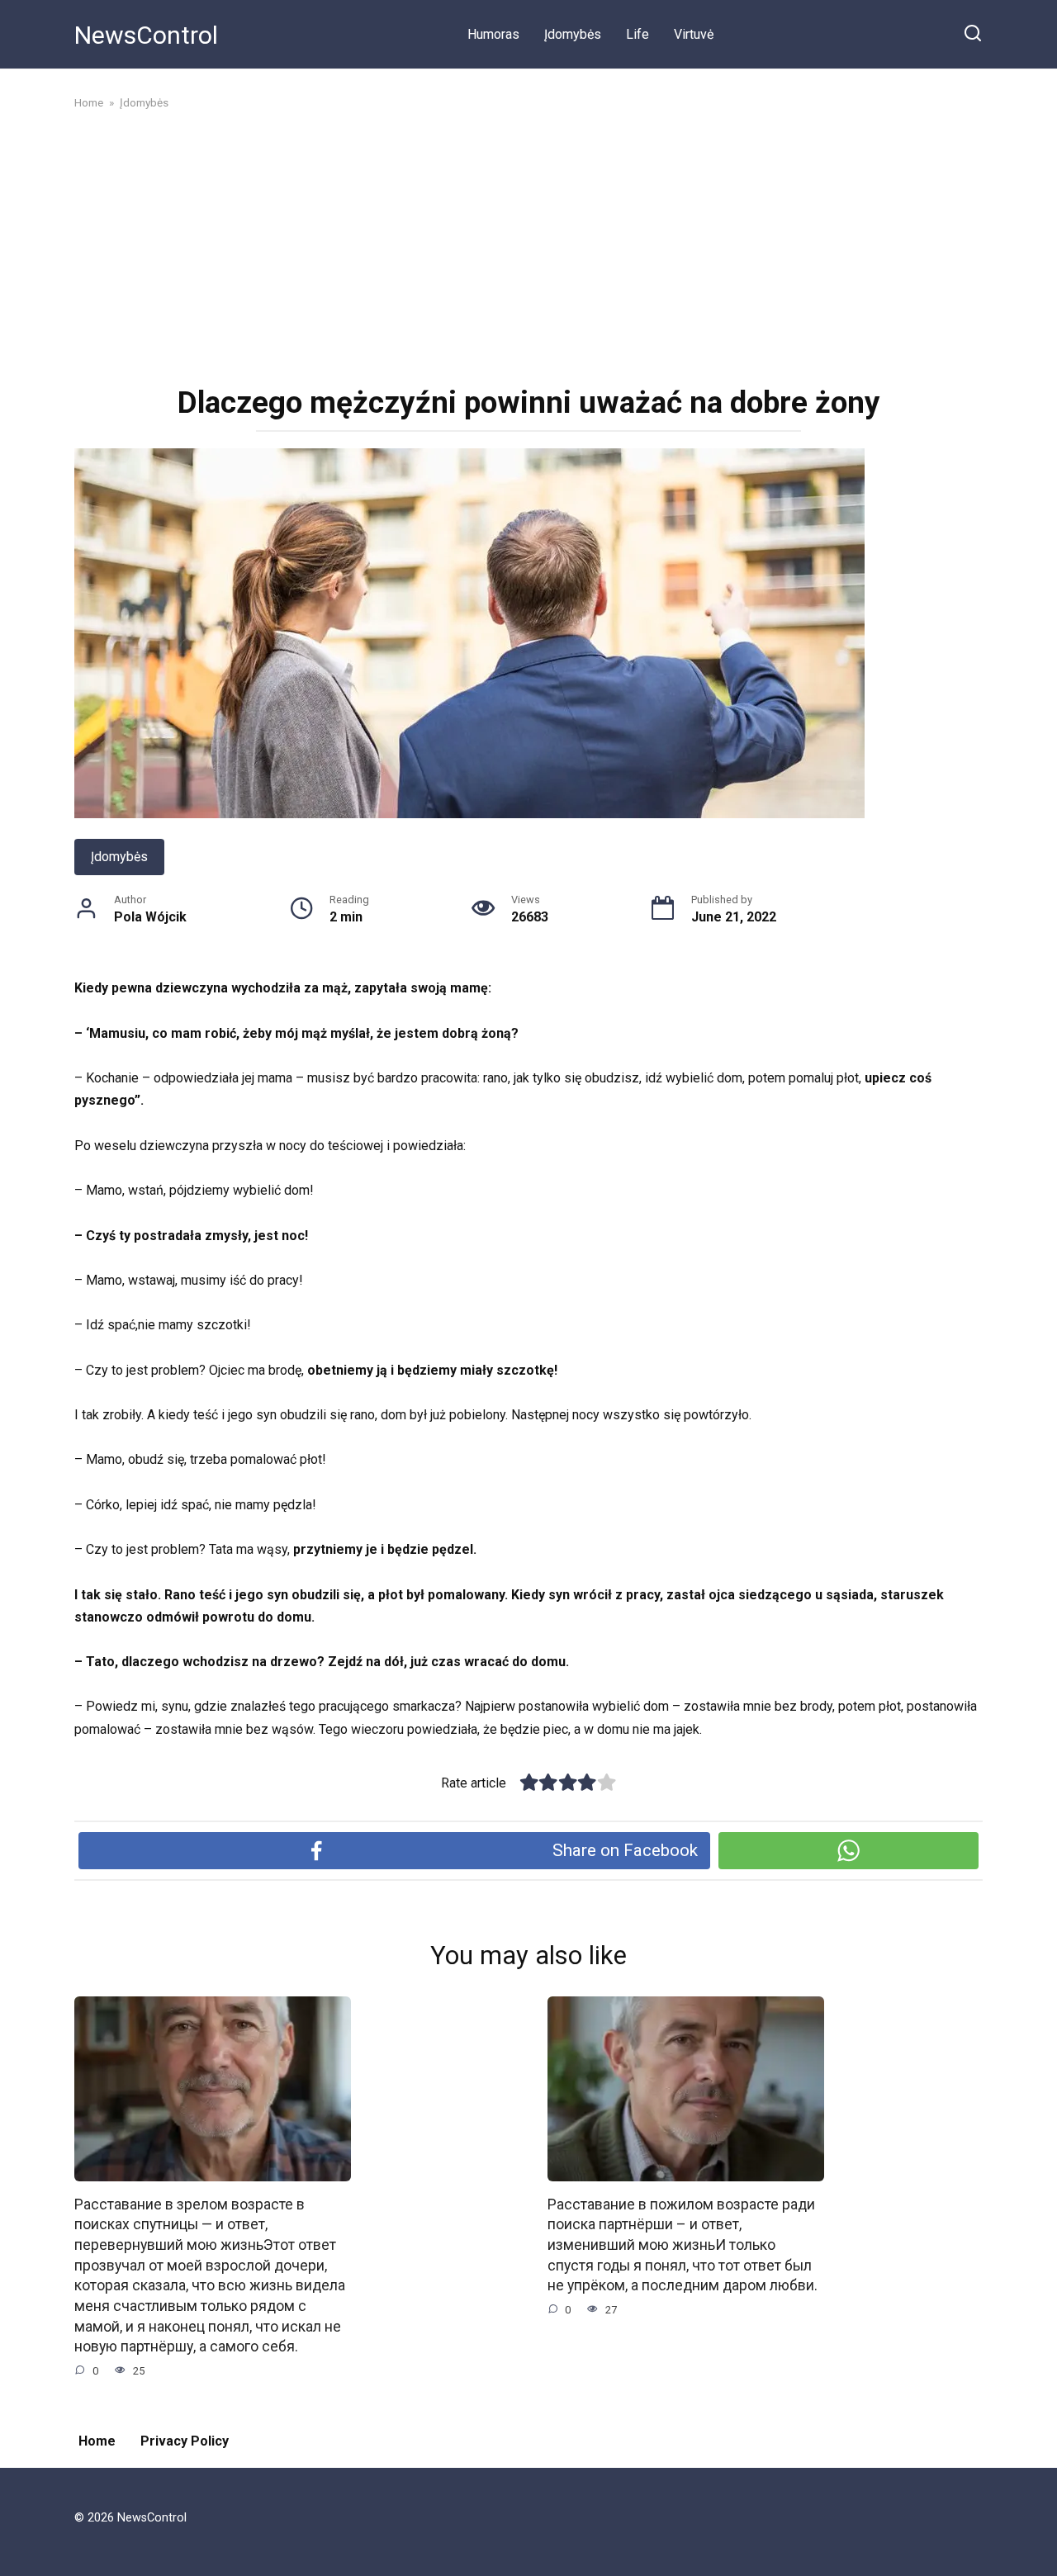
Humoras (493, 34)
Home (97, 2441)
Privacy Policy (185, 2441)
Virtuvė (694, 34)
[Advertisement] (528, 246)
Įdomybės (573, 34)
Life (638, 34)
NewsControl (146, 35)
